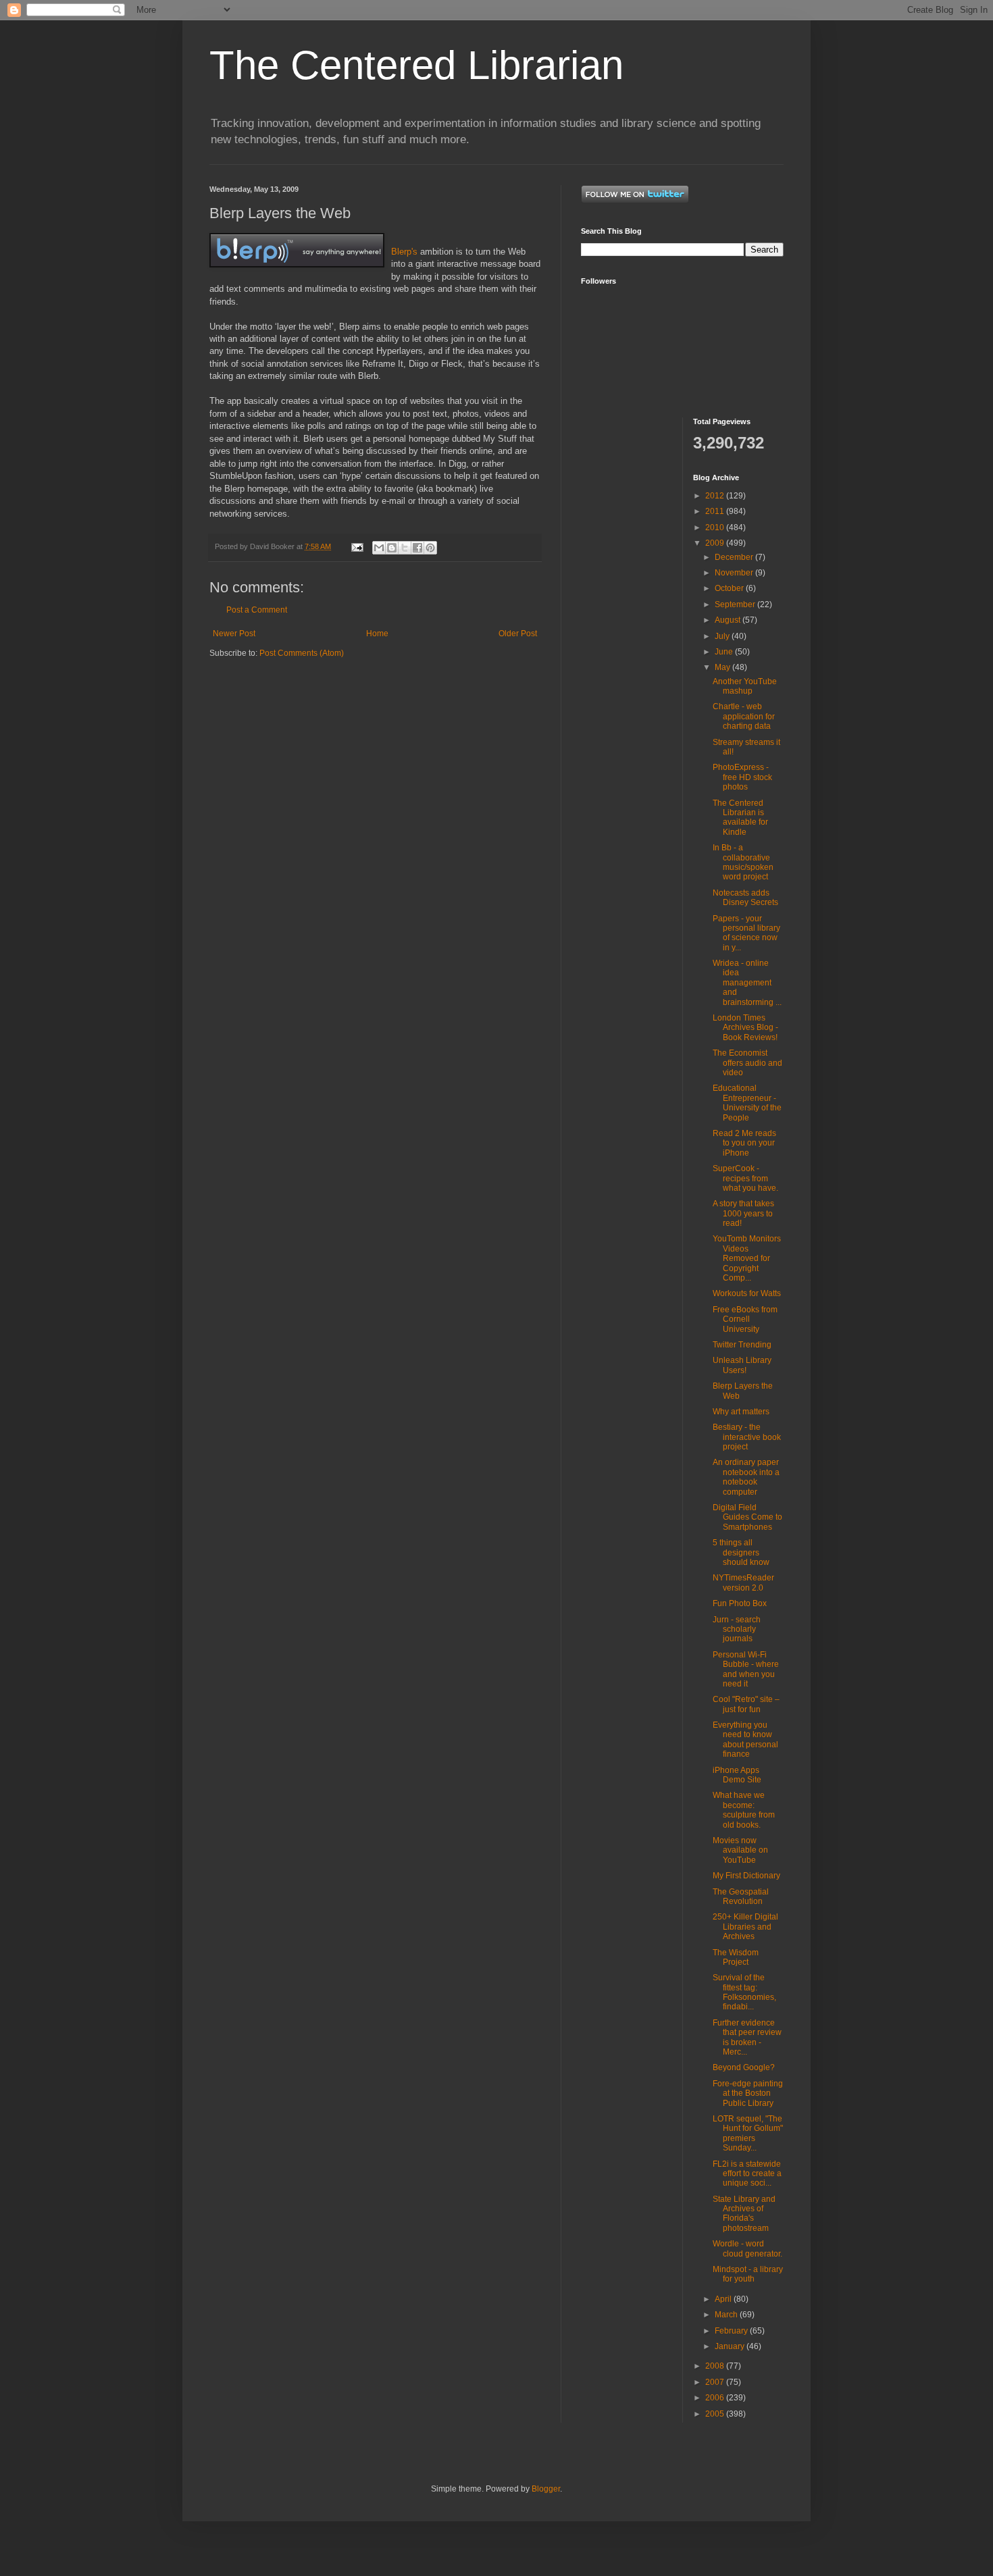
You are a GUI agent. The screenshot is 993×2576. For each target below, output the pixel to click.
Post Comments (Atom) (302, 653)
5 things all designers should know (741, 1552)
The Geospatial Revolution (741, 1897)
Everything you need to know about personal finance (745, 1740)
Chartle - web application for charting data (744, 716)
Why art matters (741, 1412)
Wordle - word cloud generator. (747, 2248)
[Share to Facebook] (417, 548)
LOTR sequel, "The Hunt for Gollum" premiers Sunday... (748, 2133)
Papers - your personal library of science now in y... (746, 933)
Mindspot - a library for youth (748, 2274)
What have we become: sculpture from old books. (744, 1810)
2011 (716, 511)
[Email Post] (357, 546)
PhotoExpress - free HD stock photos (742, 777)
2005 (716, 2414)
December (735, 557)
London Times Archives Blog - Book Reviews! (745, 1028)
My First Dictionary (746, 1876)
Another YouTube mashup (745, 686)
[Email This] (379, 548)
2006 (716, 2398)
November (735, 573)
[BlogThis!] (392, 548)
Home (377, 634)
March (727, 2315)
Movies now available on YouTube (740, 1850)
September (736, 604)
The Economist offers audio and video (747, 1063)
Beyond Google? (744, 2067)
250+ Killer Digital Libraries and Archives (745, 1927)
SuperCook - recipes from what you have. (745, 1178)
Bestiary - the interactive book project (747, 1437)
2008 (716, 2366)
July (723, 636)
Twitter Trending (742, 1345)
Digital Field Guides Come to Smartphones (747, 1517)
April (724, 2299)
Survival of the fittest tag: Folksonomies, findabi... (744, 1992)
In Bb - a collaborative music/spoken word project (743, 862)
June (725, 652)
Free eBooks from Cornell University (745, 1319)
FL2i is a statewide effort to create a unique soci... (747, 2174)
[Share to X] (405, 548)
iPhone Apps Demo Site (737, 1775)
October (730, 588)
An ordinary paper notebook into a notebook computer (746, 1477)
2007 (716, 2382)
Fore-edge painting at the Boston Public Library (748, 2093)
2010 (716, 527)
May (723, 667)
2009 (716, 543)
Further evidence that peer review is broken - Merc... (747, 2037)
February (732, 2331)
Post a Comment (257, 610)
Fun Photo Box (740, 1603)
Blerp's (404, 252)
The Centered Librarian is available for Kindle (740, 818)
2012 (716, 496)
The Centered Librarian (416, 65)
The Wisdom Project (736, 1957)
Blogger (546, 2489)
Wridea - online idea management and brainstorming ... (747, 983)
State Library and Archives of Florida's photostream (744, 2214)
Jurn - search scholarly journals (737, 1629)
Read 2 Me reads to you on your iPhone (744, 1143)
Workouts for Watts (747, 1293)
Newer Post (234, 634)
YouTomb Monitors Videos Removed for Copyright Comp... (747, 1258)
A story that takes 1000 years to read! (743, 1213)
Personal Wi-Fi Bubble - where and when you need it (746, 1669)
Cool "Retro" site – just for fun (746, 1704)
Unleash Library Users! (742, 1365)
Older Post (518, 634)
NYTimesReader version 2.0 (743, 1582)
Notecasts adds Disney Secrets (745, 898)
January (731, 2346)
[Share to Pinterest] (430, 548)
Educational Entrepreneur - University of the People (747, 1103)
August (729, 620)
